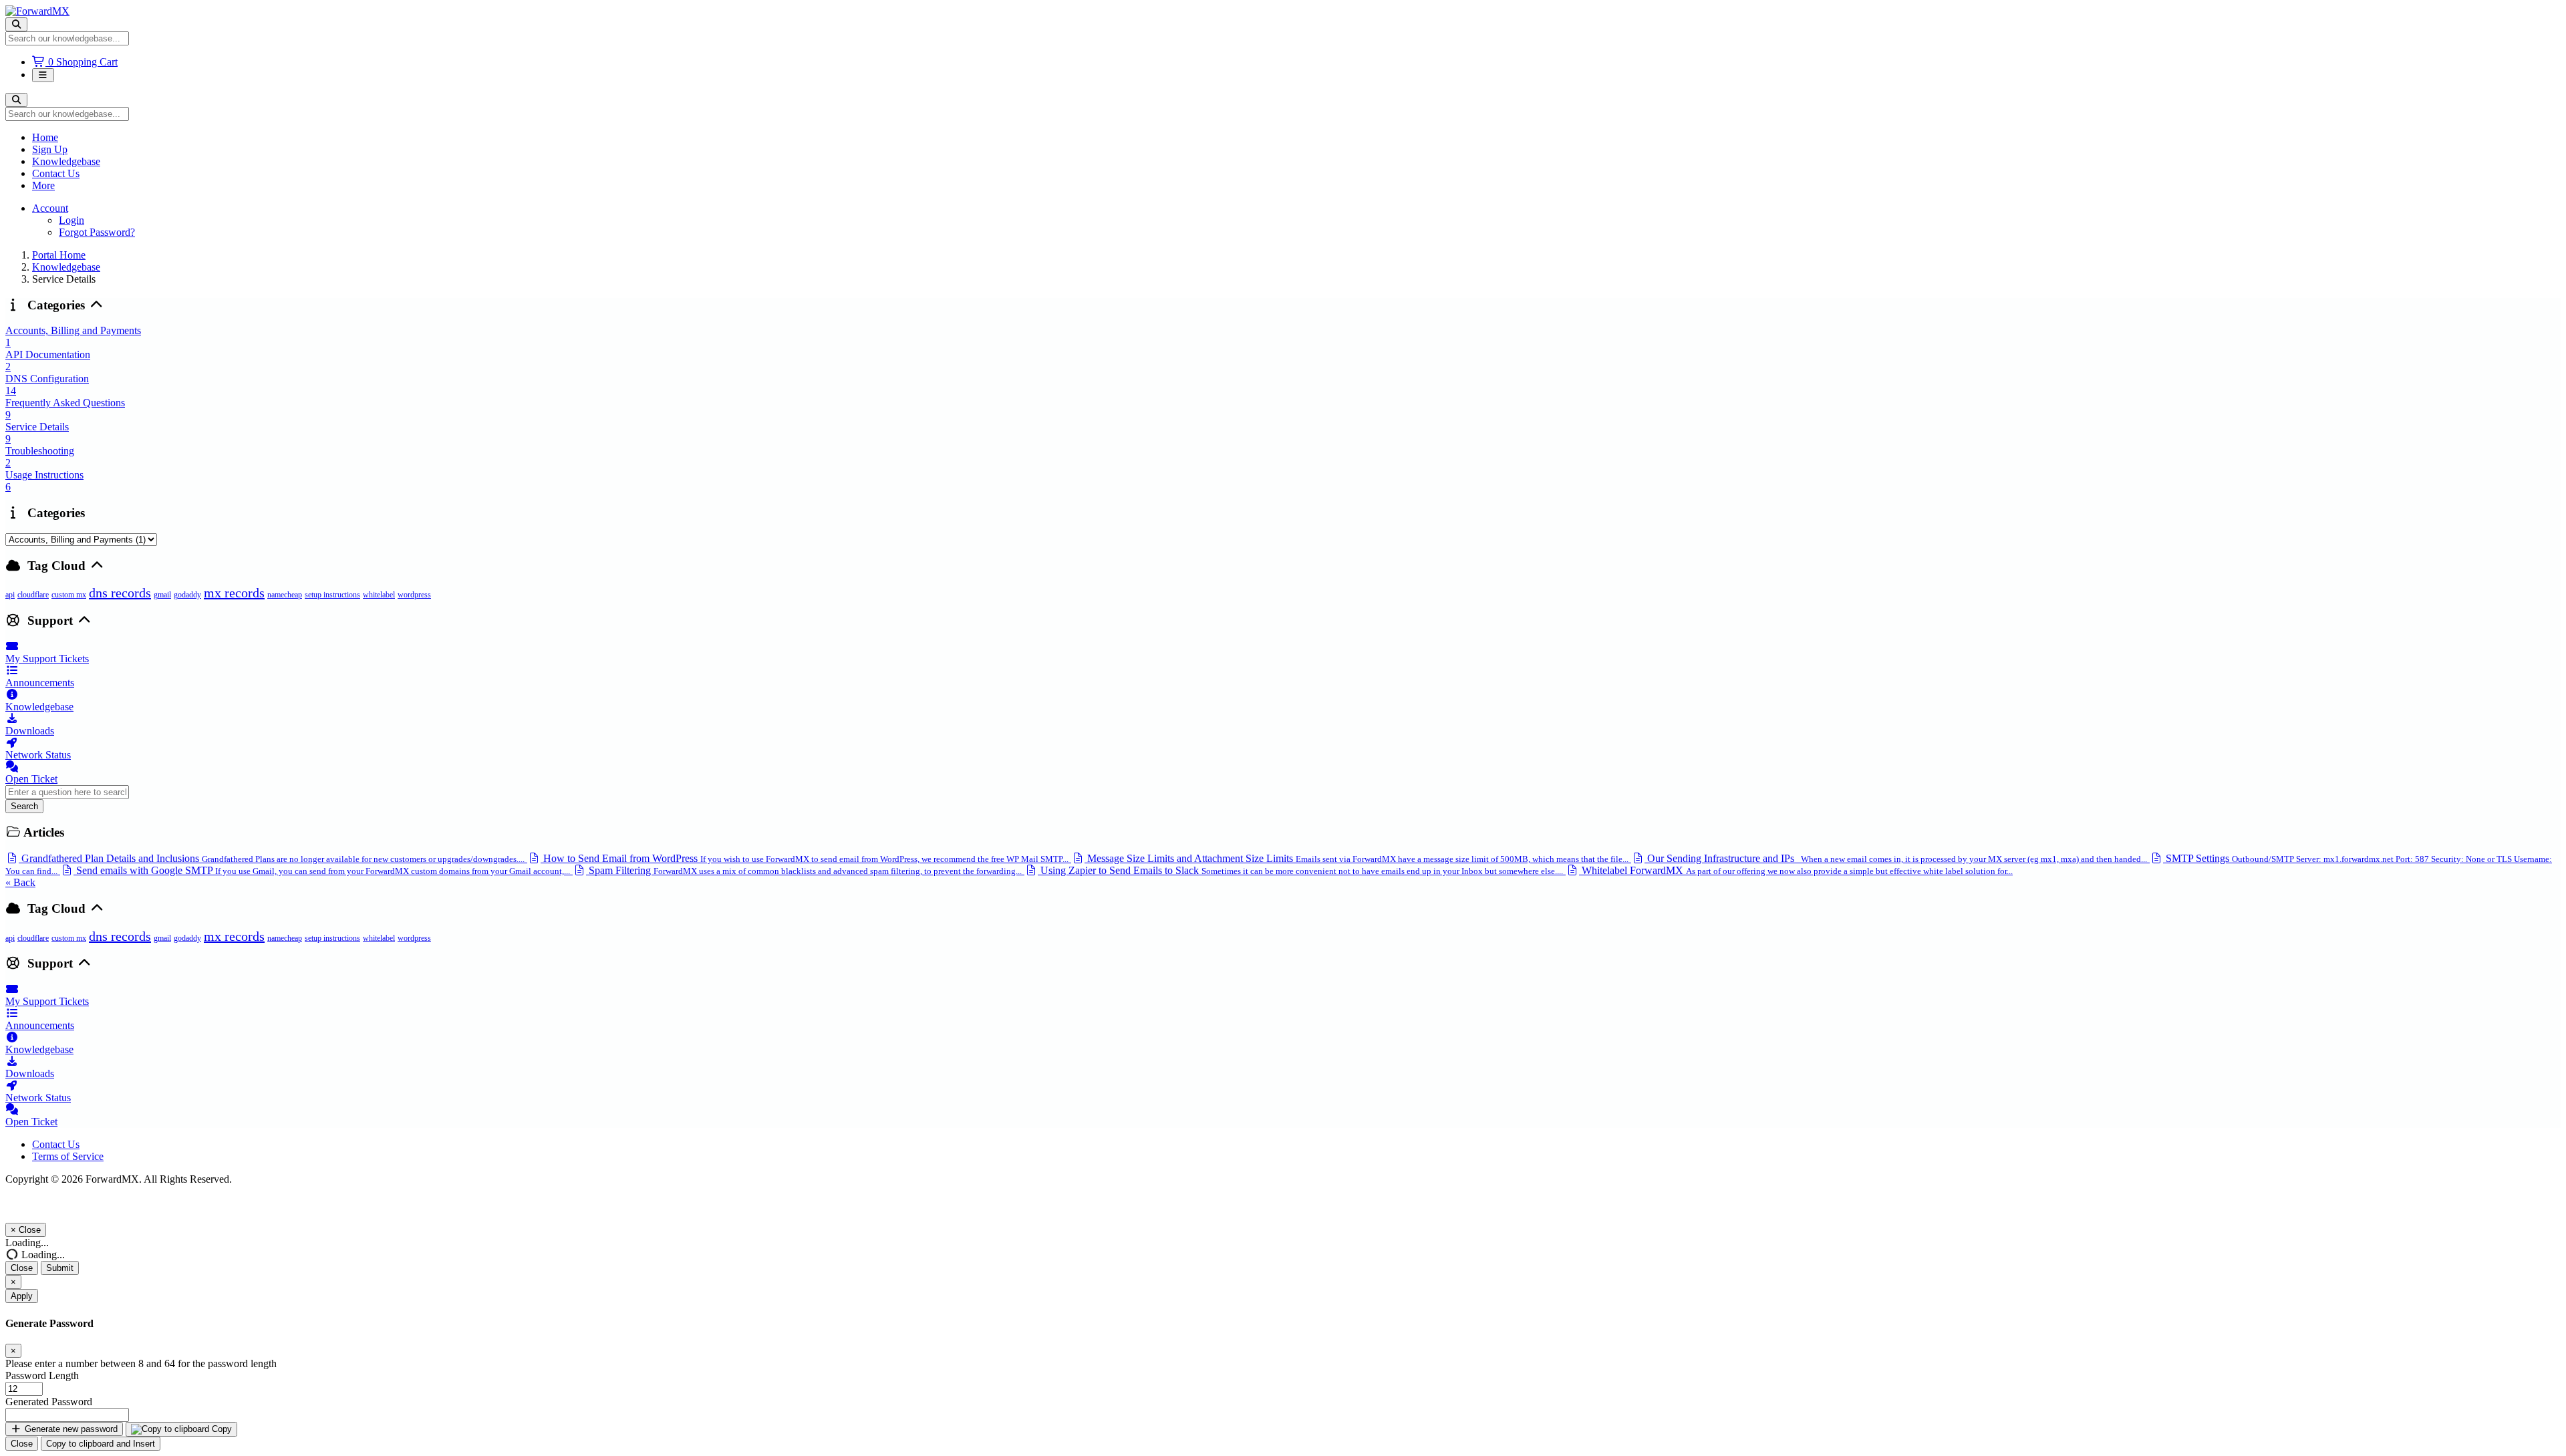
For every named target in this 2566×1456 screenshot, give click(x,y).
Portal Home (59, 255)
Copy (221, 1429)
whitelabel (379, 595)
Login (72, 220)
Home (45, 137)
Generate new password (70, 1429)
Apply (22, 1296)
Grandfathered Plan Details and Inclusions (272, 858)
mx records (234, 593)
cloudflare (33, 595)
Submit (60, 1268)
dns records (120, 593)
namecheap (285, 595)
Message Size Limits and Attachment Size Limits (1357, 858)
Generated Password (49, 1402)
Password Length (42, 1375)
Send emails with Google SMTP (322, 870)
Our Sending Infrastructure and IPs (1896, 858)
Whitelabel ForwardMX (1796, 870)
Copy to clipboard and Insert (101, 1444)
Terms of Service (68, 1156)
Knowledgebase (66, 161)
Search (24, 806)
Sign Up (50, 149)
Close (22, 1268)
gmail (162, 595)
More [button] (43, 185)
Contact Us (56, 173)
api (10, 595)
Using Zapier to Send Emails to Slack (1300, 870)
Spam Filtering (804, 870)
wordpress (414, 595)
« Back (20, 882)
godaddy (187, 595)
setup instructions (332, 595)
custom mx (69, 595)
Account (50, 208)
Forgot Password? (97, 232)
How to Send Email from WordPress (805, 858)
